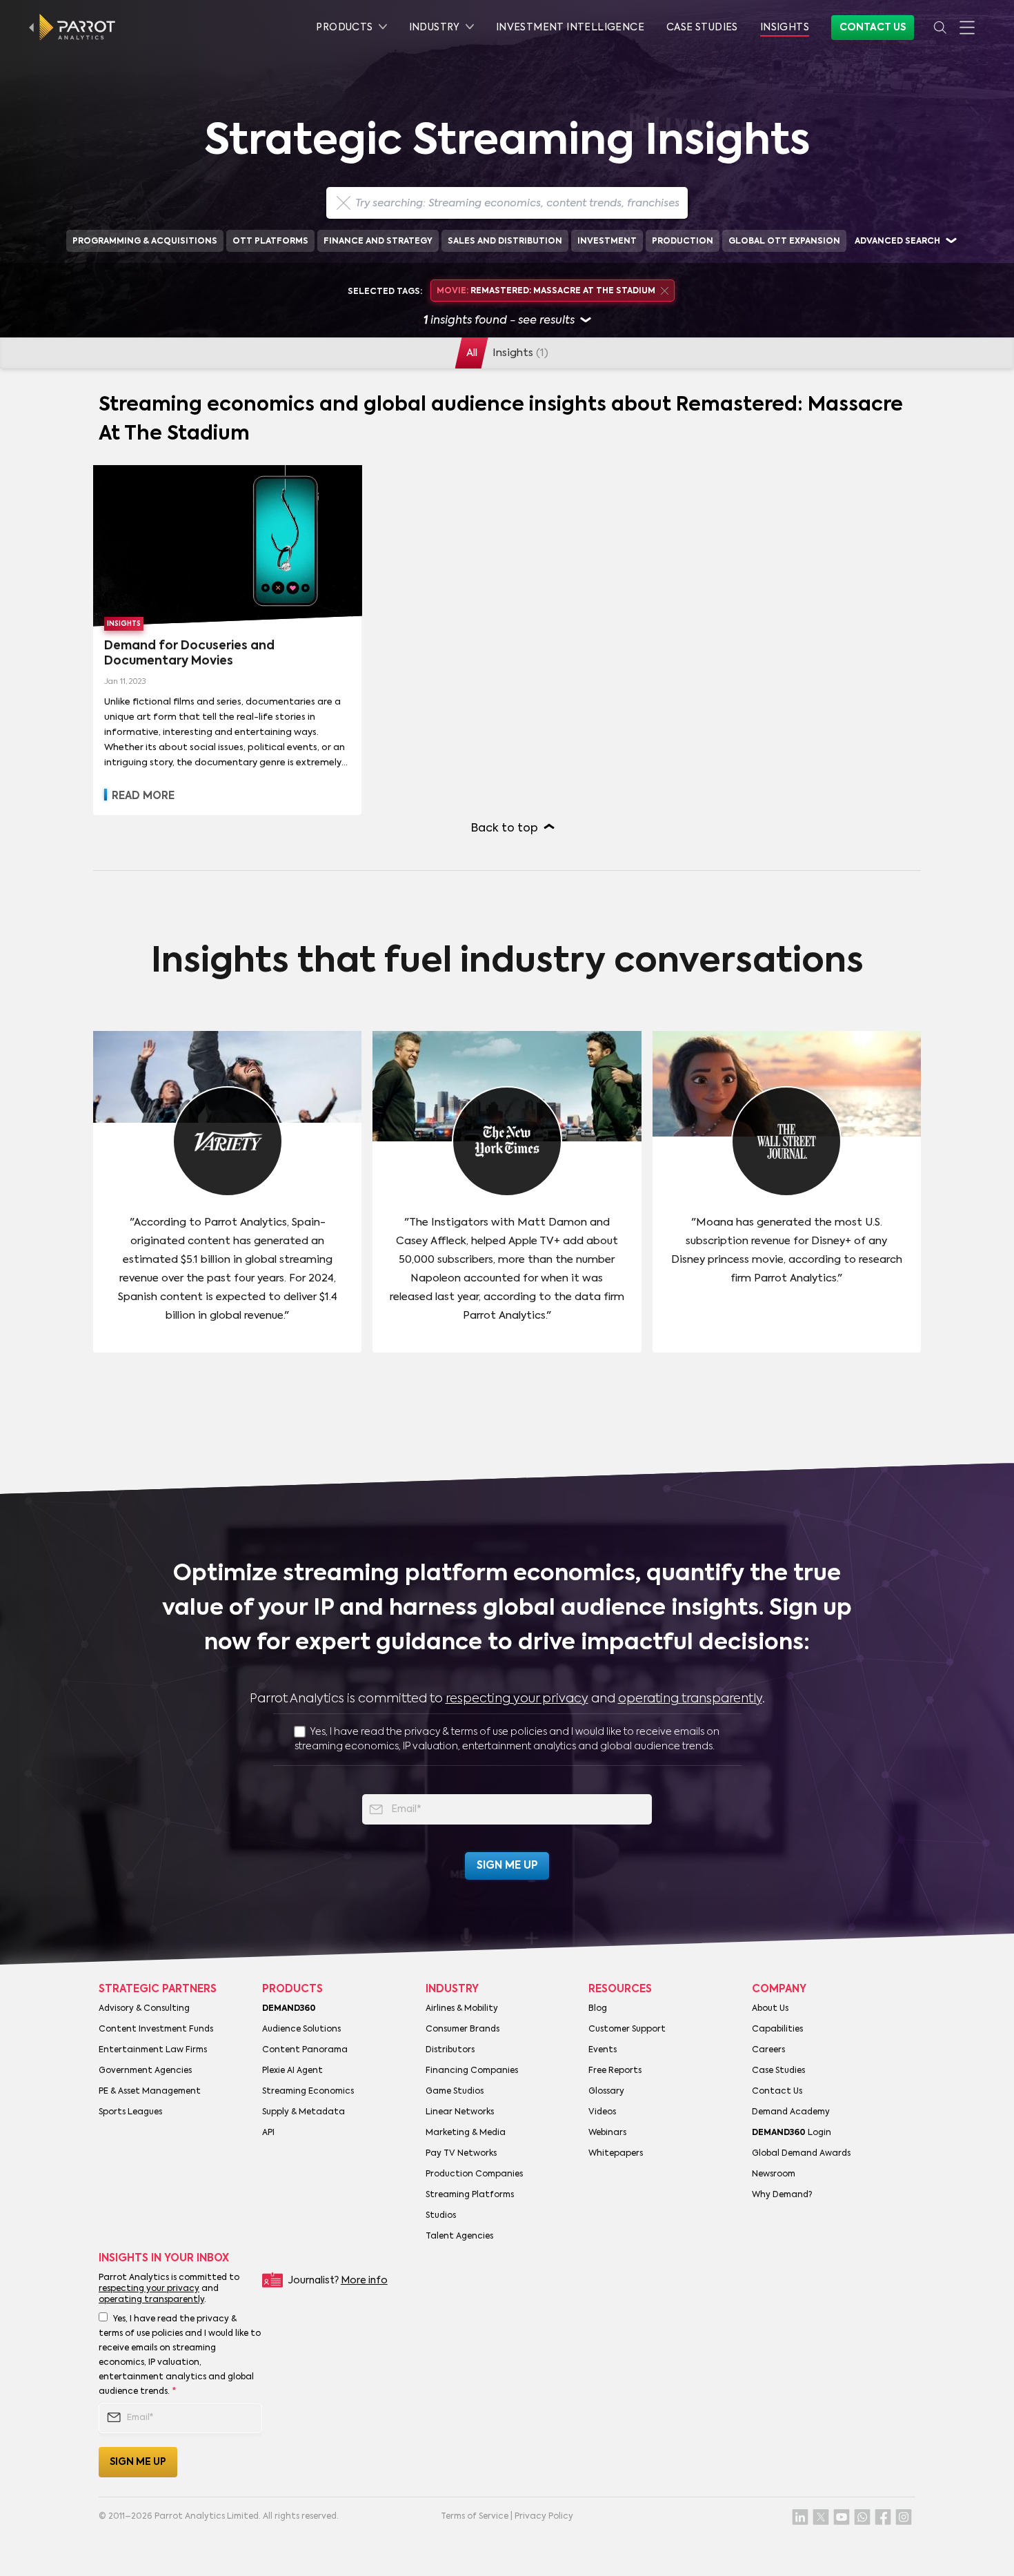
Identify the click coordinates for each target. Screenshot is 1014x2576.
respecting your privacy (517, 1699)
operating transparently (690, 1699)
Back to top (505, 829)
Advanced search (897, 242)
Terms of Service (475, 2517)
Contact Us (873, 28)
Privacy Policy (544, 2517)
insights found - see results (499, 321)
